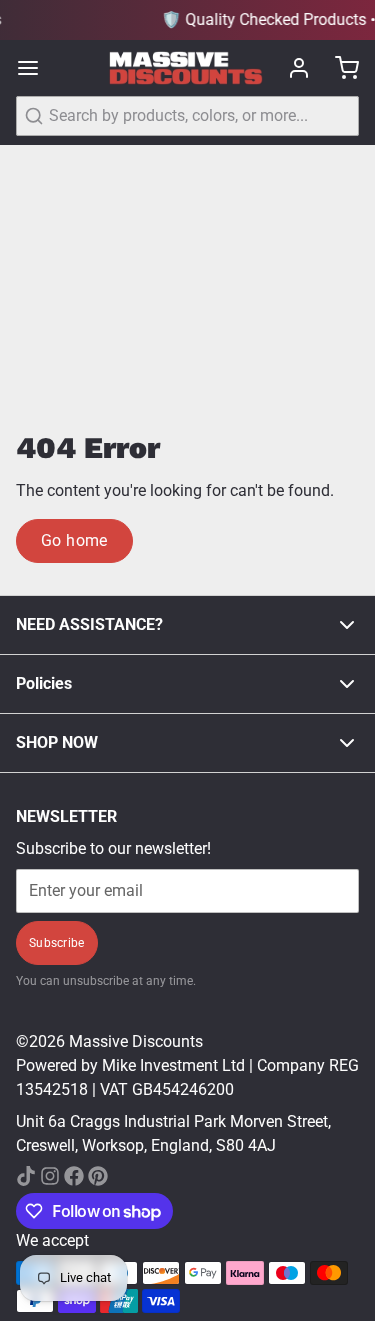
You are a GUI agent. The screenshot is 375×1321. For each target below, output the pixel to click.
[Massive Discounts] (186, 68)
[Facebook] (74, 1176)
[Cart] (339, 68)
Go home (74, 540)
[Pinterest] (98, 1176)
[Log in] (291, 68)
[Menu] (36, 68)
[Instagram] (50, 1176)
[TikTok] (26, 1176)
